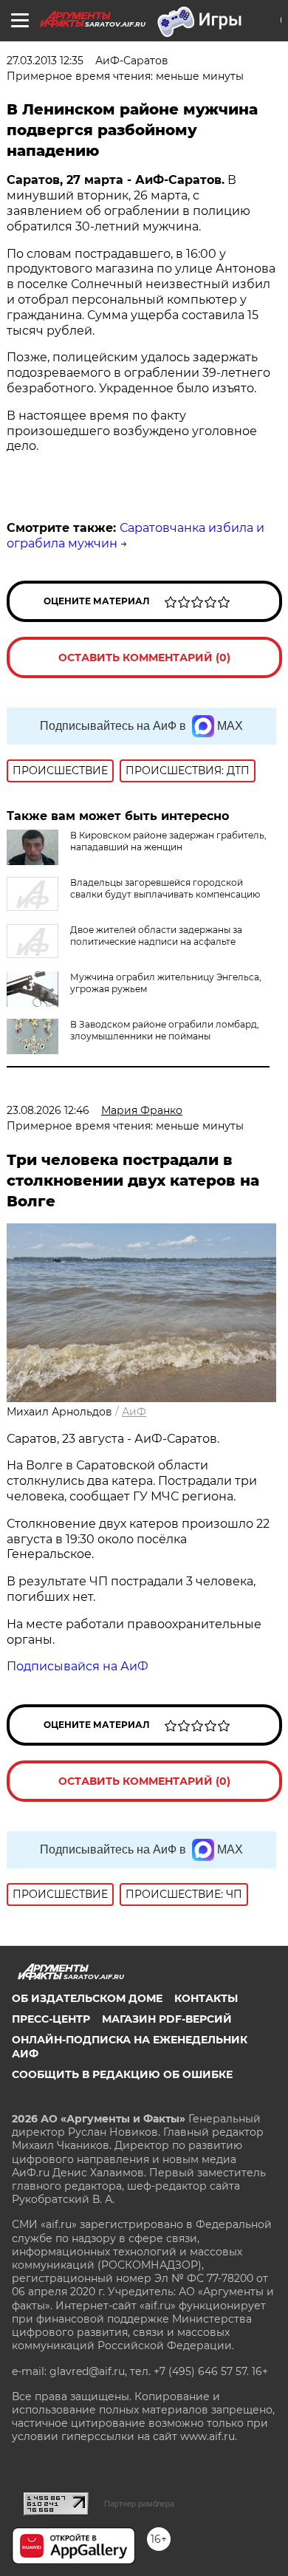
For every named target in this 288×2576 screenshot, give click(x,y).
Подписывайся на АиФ (78, 1666)
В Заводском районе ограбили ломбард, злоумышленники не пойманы (165, 1030)
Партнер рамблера (139, 2504)
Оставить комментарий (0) (144, 657)
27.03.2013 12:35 (45, 61)
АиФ (134, 1412)
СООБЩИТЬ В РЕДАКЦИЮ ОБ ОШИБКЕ (122, 2074)
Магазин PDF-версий (167, 2019)
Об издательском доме (87, 1998)
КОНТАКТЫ (206, 1998)
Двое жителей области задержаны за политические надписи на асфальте (156, 936)
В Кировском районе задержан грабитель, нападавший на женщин (168, 841)
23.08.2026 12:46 (48, 1110)
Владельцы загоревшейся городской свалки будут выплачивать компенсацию (165, 888)
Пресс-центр (51, 2019)
